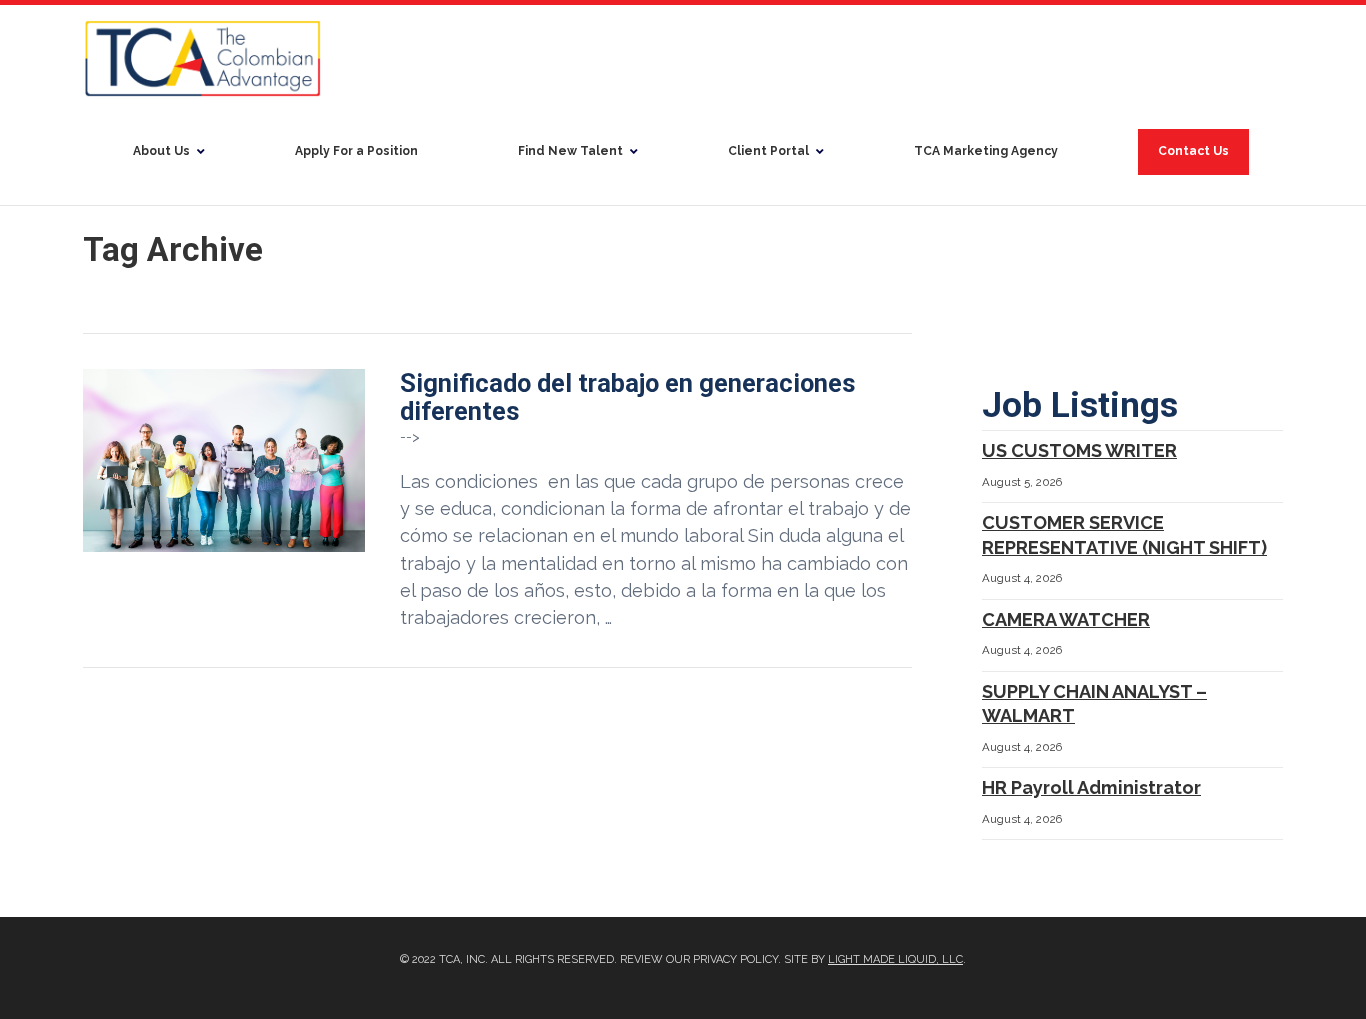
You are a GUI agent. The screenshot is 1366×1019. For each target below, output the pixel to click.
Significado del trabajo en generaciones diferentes (628, 397)
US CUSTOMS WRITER (1079, 450)
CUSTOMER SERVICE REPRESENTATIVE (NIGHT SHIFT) (1124, 535)
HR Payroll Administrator (1091, 787)
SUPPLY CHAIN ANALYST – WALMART (1094, 704)
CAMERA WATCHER (1066, 619)
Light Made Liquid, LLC (895, 959)
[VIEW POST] (224, 460)
